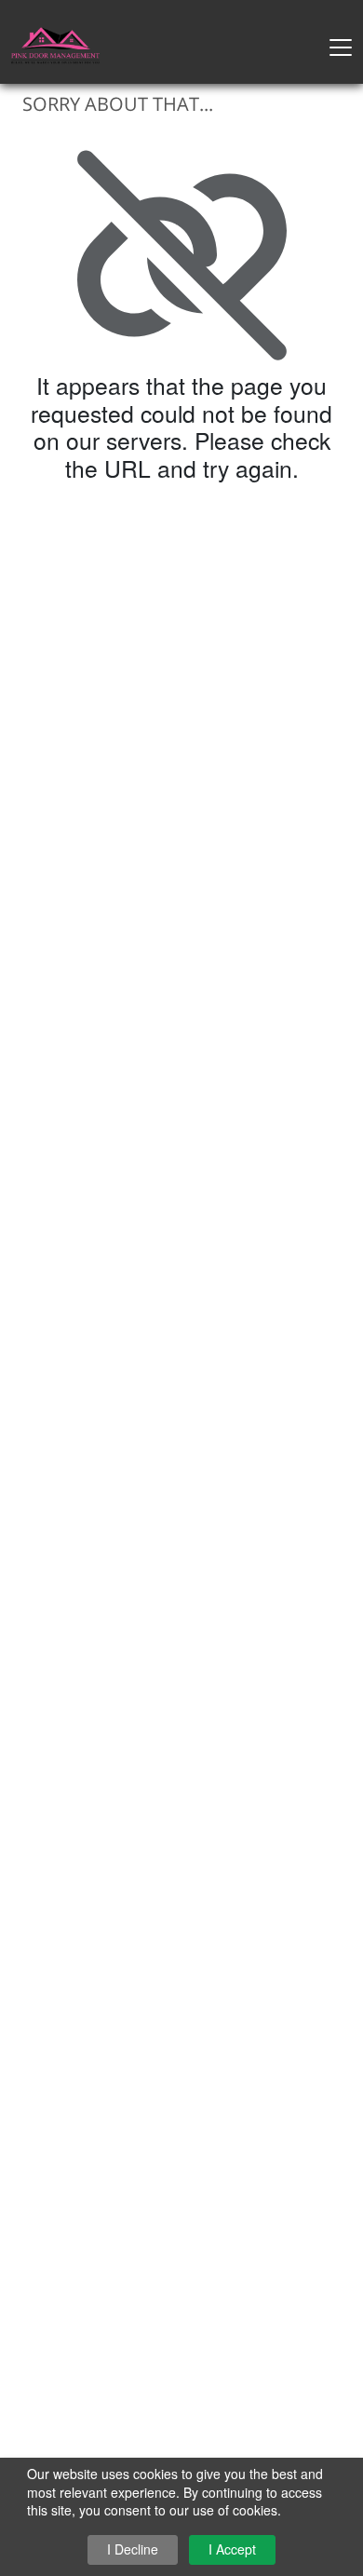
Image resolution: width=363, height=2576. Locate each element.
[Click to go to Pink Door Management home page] (55, 43)
